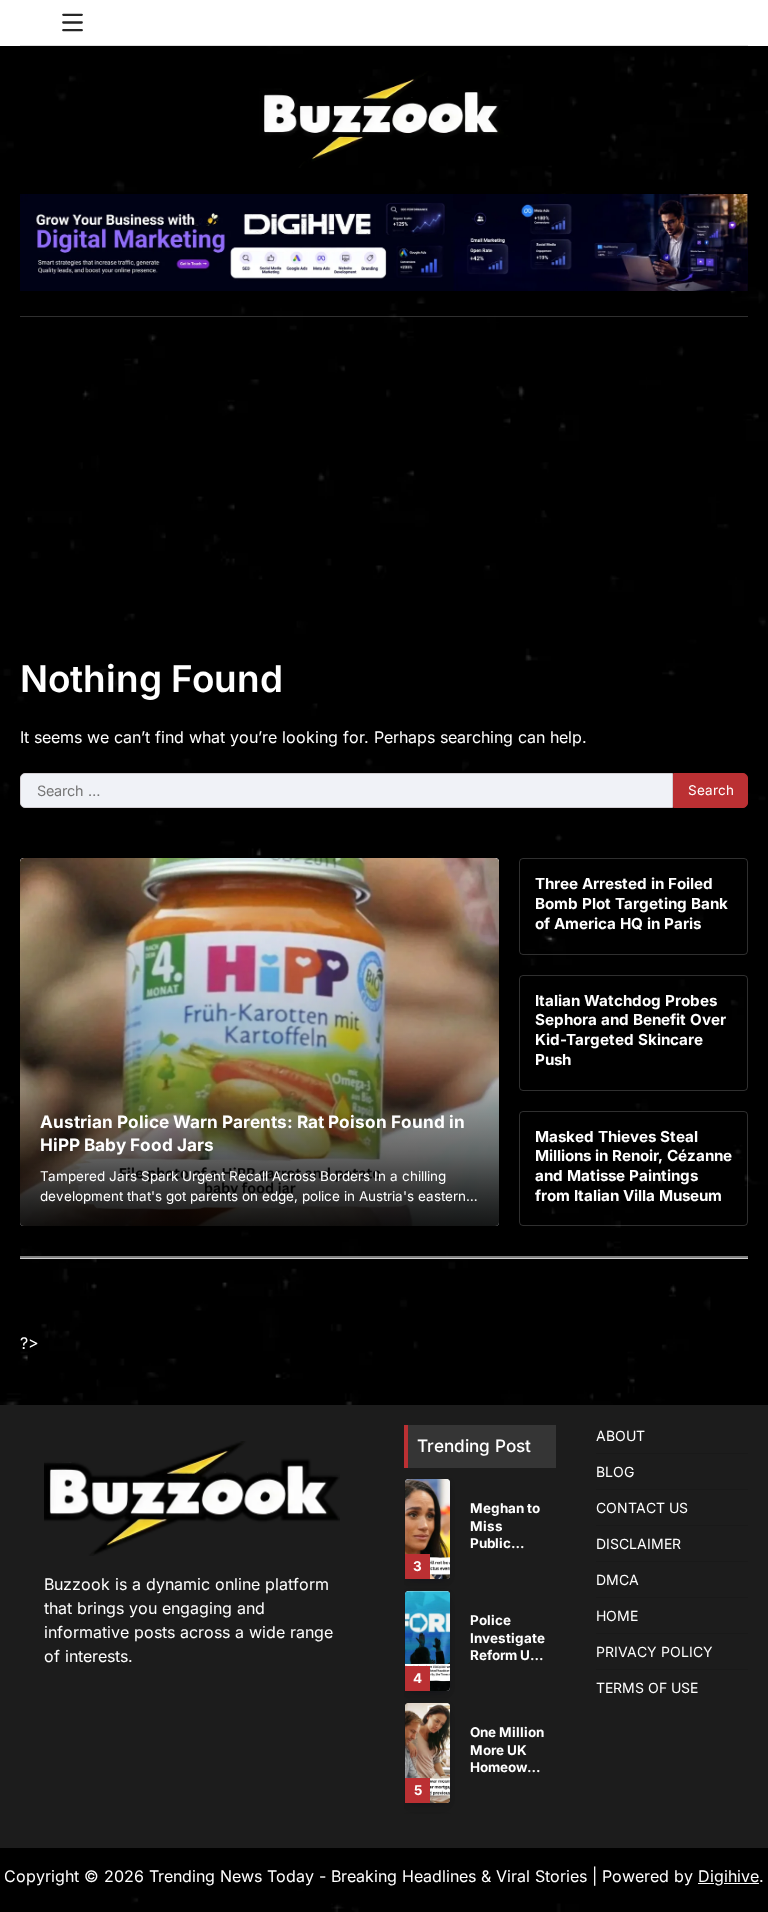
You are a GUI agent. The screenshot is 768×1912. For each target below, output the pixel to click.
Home (617, 1615)
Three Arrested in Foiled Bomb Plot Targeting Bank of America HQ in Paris (631, 903)
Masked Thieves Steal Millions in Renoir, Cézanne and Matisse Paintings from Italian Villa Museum (633, 1166)
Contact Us (642, 1507)
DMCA (617, 1579)
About (620, 1435)
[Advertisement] (384, 467)
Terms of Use (647, 1687)
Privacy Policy (654, 1651)
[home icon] (35, 23)
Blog (615, 1471)
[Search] (733, 23)
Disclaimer (638, 1543)
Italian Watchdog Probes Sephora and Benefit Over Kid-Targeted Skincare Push (630, 1030)
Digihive (728, 1876)
